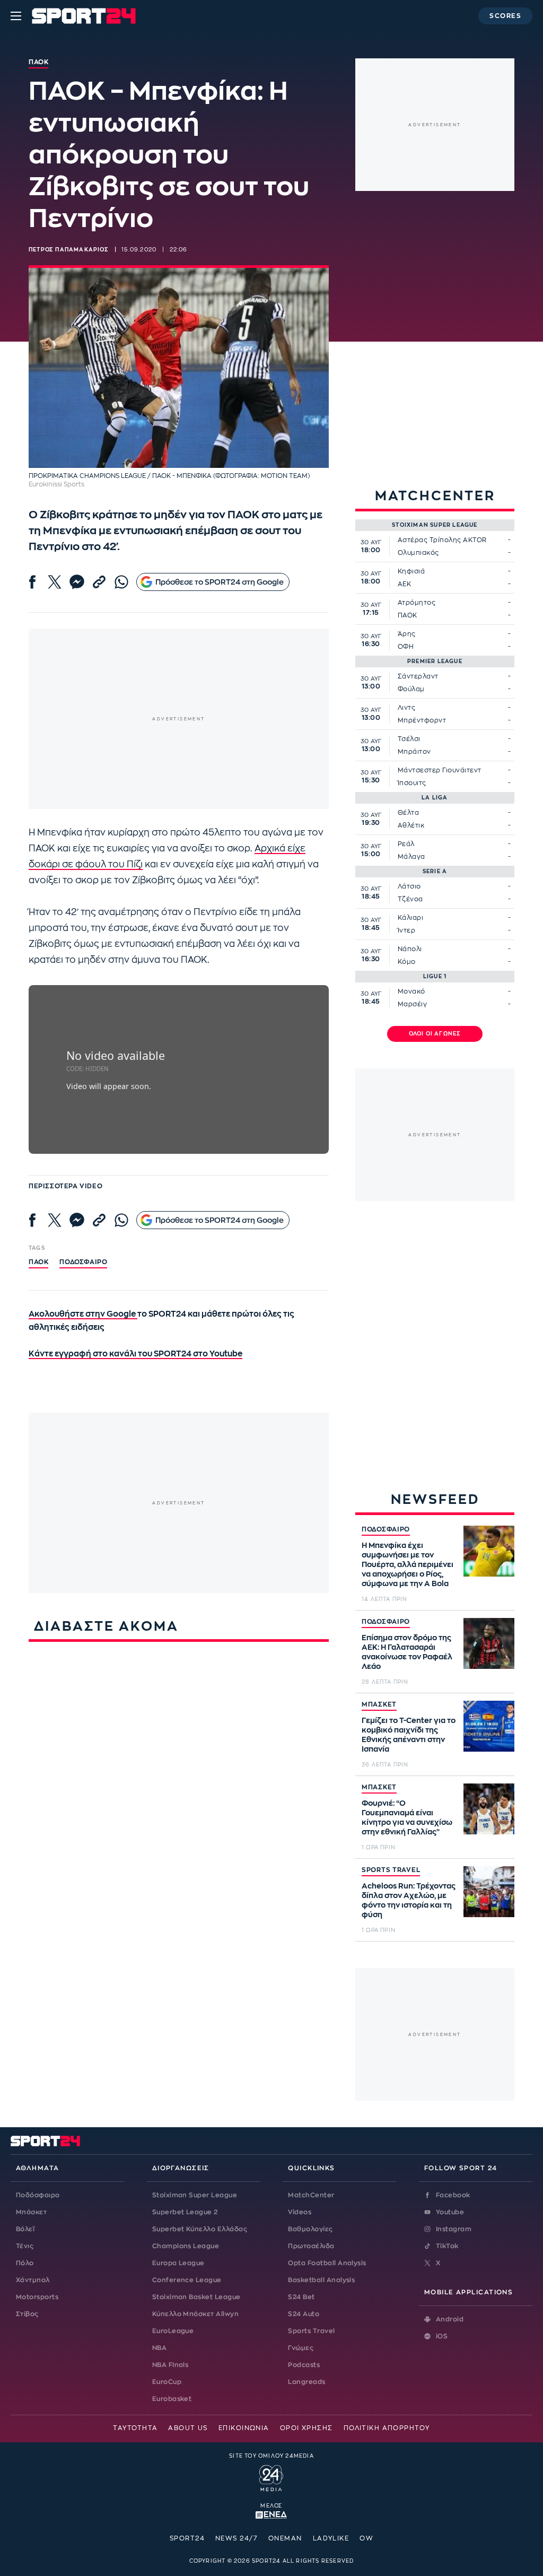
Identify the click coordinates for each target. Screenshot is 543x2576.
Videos (300, 2212)
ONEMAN (285, 2538)
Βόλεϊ (25, 2229)
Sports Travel (311, 2331)
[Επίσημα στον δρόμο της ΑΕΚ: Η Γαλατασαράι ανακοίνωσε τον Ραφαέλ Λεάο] (489, 1643)
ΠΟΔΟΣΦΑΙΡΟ (386, 1529)
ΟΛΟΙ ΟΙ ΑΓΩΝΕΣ (435, 1034)
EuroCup (167, 2382)
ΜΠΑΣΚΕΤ (379, 1704)
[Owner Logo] (271, 2477)
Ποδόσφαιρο (83, 1262)
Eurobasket (172, 2399)
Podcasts (304, 2365)
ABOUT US (188, 2428)
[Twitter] (55, 582)
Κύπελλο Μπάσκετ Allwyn (196, 2314)
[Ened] (271, 2514)
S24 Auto (304, 2314)
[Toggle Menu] (16, 16)
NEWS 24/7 (237, 2538)
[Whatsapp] (121, 582)
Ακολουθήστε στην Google (83, 1314)
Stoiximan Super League (195, 2195)
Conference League (187, 2280)
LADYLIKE (331, 2538)
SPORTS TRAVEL (391, 1870)
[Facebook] (32, 582)
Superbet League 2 (185, 2212)
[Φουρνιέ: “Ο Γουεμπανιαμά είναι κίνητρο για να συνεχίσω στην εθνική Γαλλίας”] (489, 1809)
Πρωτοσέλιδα (311, 2246)
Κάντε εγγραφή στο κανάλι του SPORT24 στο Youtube (135, 1354)
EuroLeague (173, 2331)
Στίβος (27, 2314)
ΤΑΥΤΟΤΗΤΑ (135, 2428)
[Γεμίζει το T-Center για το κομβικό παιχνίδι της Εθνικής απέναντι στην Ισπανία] (489, 1726)
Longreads (306, 2382)
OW (366, 2538)
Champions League (186, 2246)
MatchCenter (311, 2195)
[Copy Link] (99, 582)
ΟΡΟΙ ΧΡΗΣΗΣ (306, 2428)
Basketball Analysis (321, 2280)
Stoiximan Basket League (196, 2297)
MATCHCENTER (435, 496)
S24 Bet (301, 2297)
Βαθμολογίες (310, 2229)
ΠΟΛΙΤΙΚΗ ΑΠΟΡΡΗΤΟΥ (387, 2428)
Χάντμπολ (33, 2280)
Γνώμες (301, 2348)
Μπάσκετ (31, 2212)
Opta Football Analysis (327, 2263)
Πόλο (25, 2263)
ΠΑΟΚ (38, 1262)
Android (450, 2319)
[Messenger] (77, 582)
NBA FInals (170, 2365)
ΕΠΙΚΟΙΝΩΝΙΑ (244, 2428)
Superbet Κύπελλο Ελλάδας (200, 2229)
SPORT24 (187, 2538)
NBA (159, 2348)
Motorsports (37, 2297)
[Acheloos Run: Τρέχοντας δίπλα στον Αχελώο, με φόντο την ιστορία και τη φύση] (489, 1892)
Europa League (178, 2263)
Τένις (25, 2246)
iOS (442, 2336)
